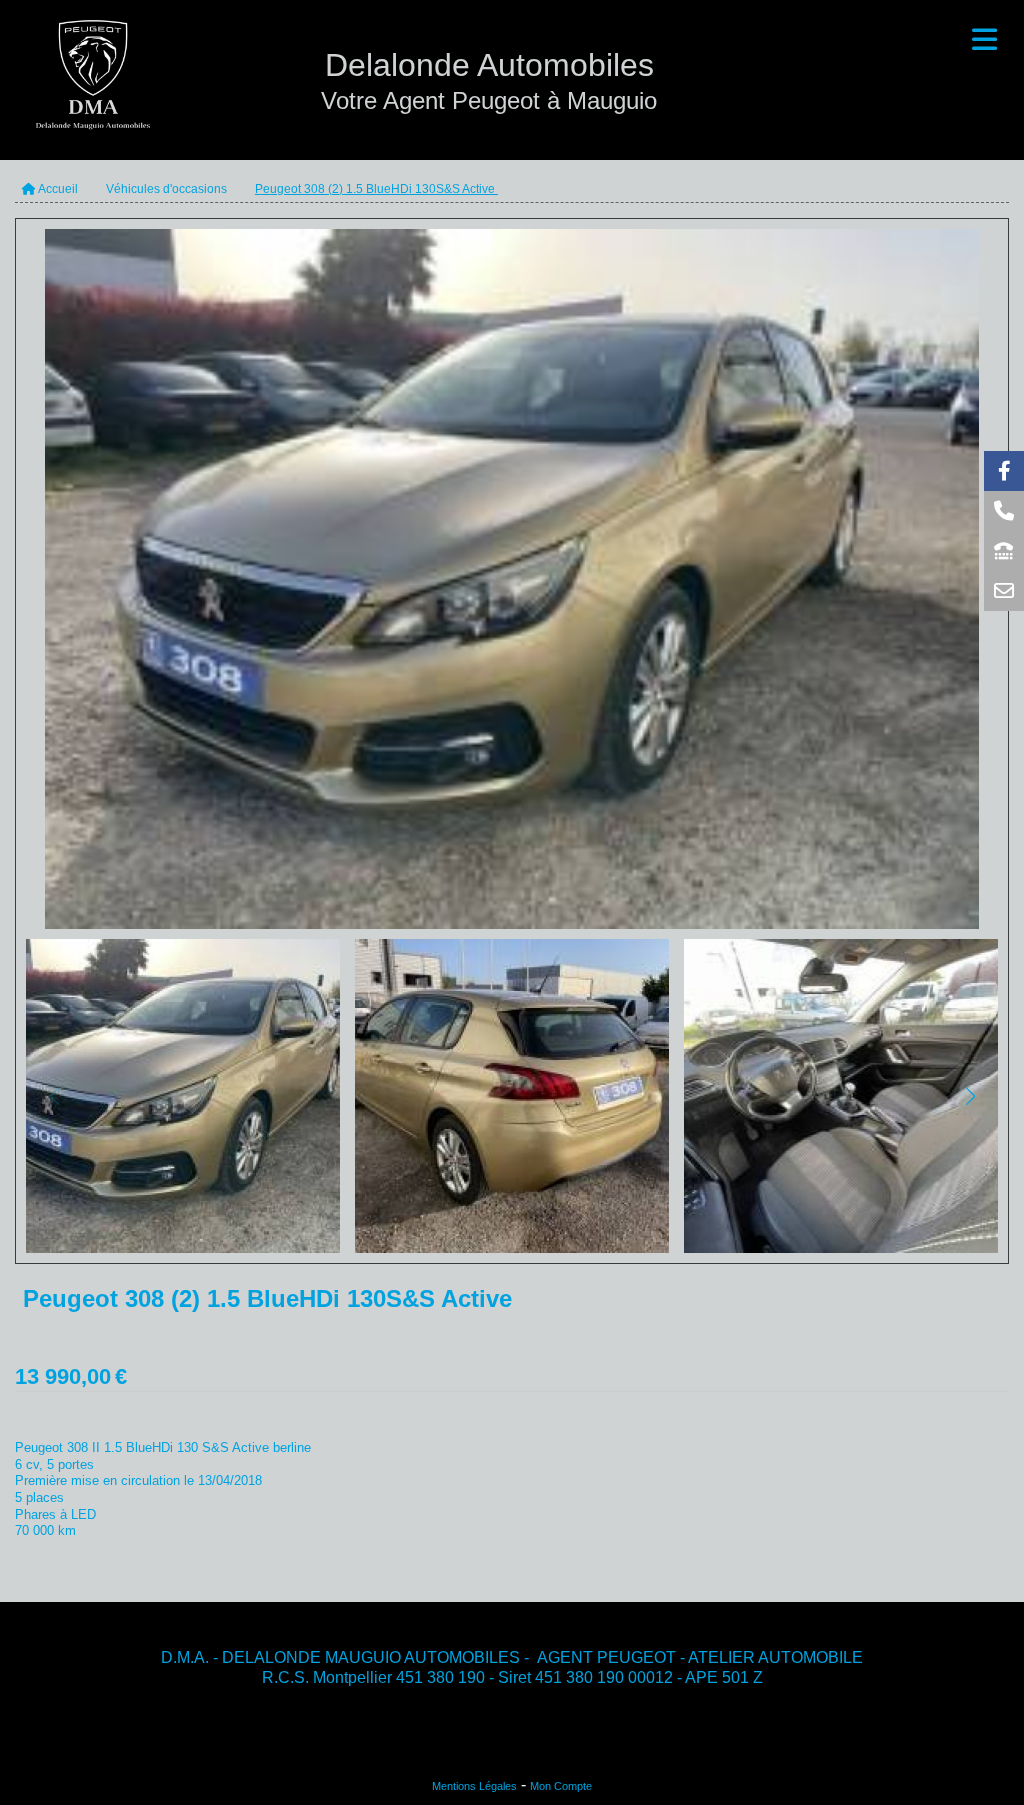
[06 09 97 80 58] (1004, 511)
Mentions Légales (474, 1786)
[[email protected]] (1004, 591)
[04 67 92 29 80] (1004, 551)
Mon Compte (561, 1786)
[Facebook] (1004, 471)
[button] (970, 1096)
